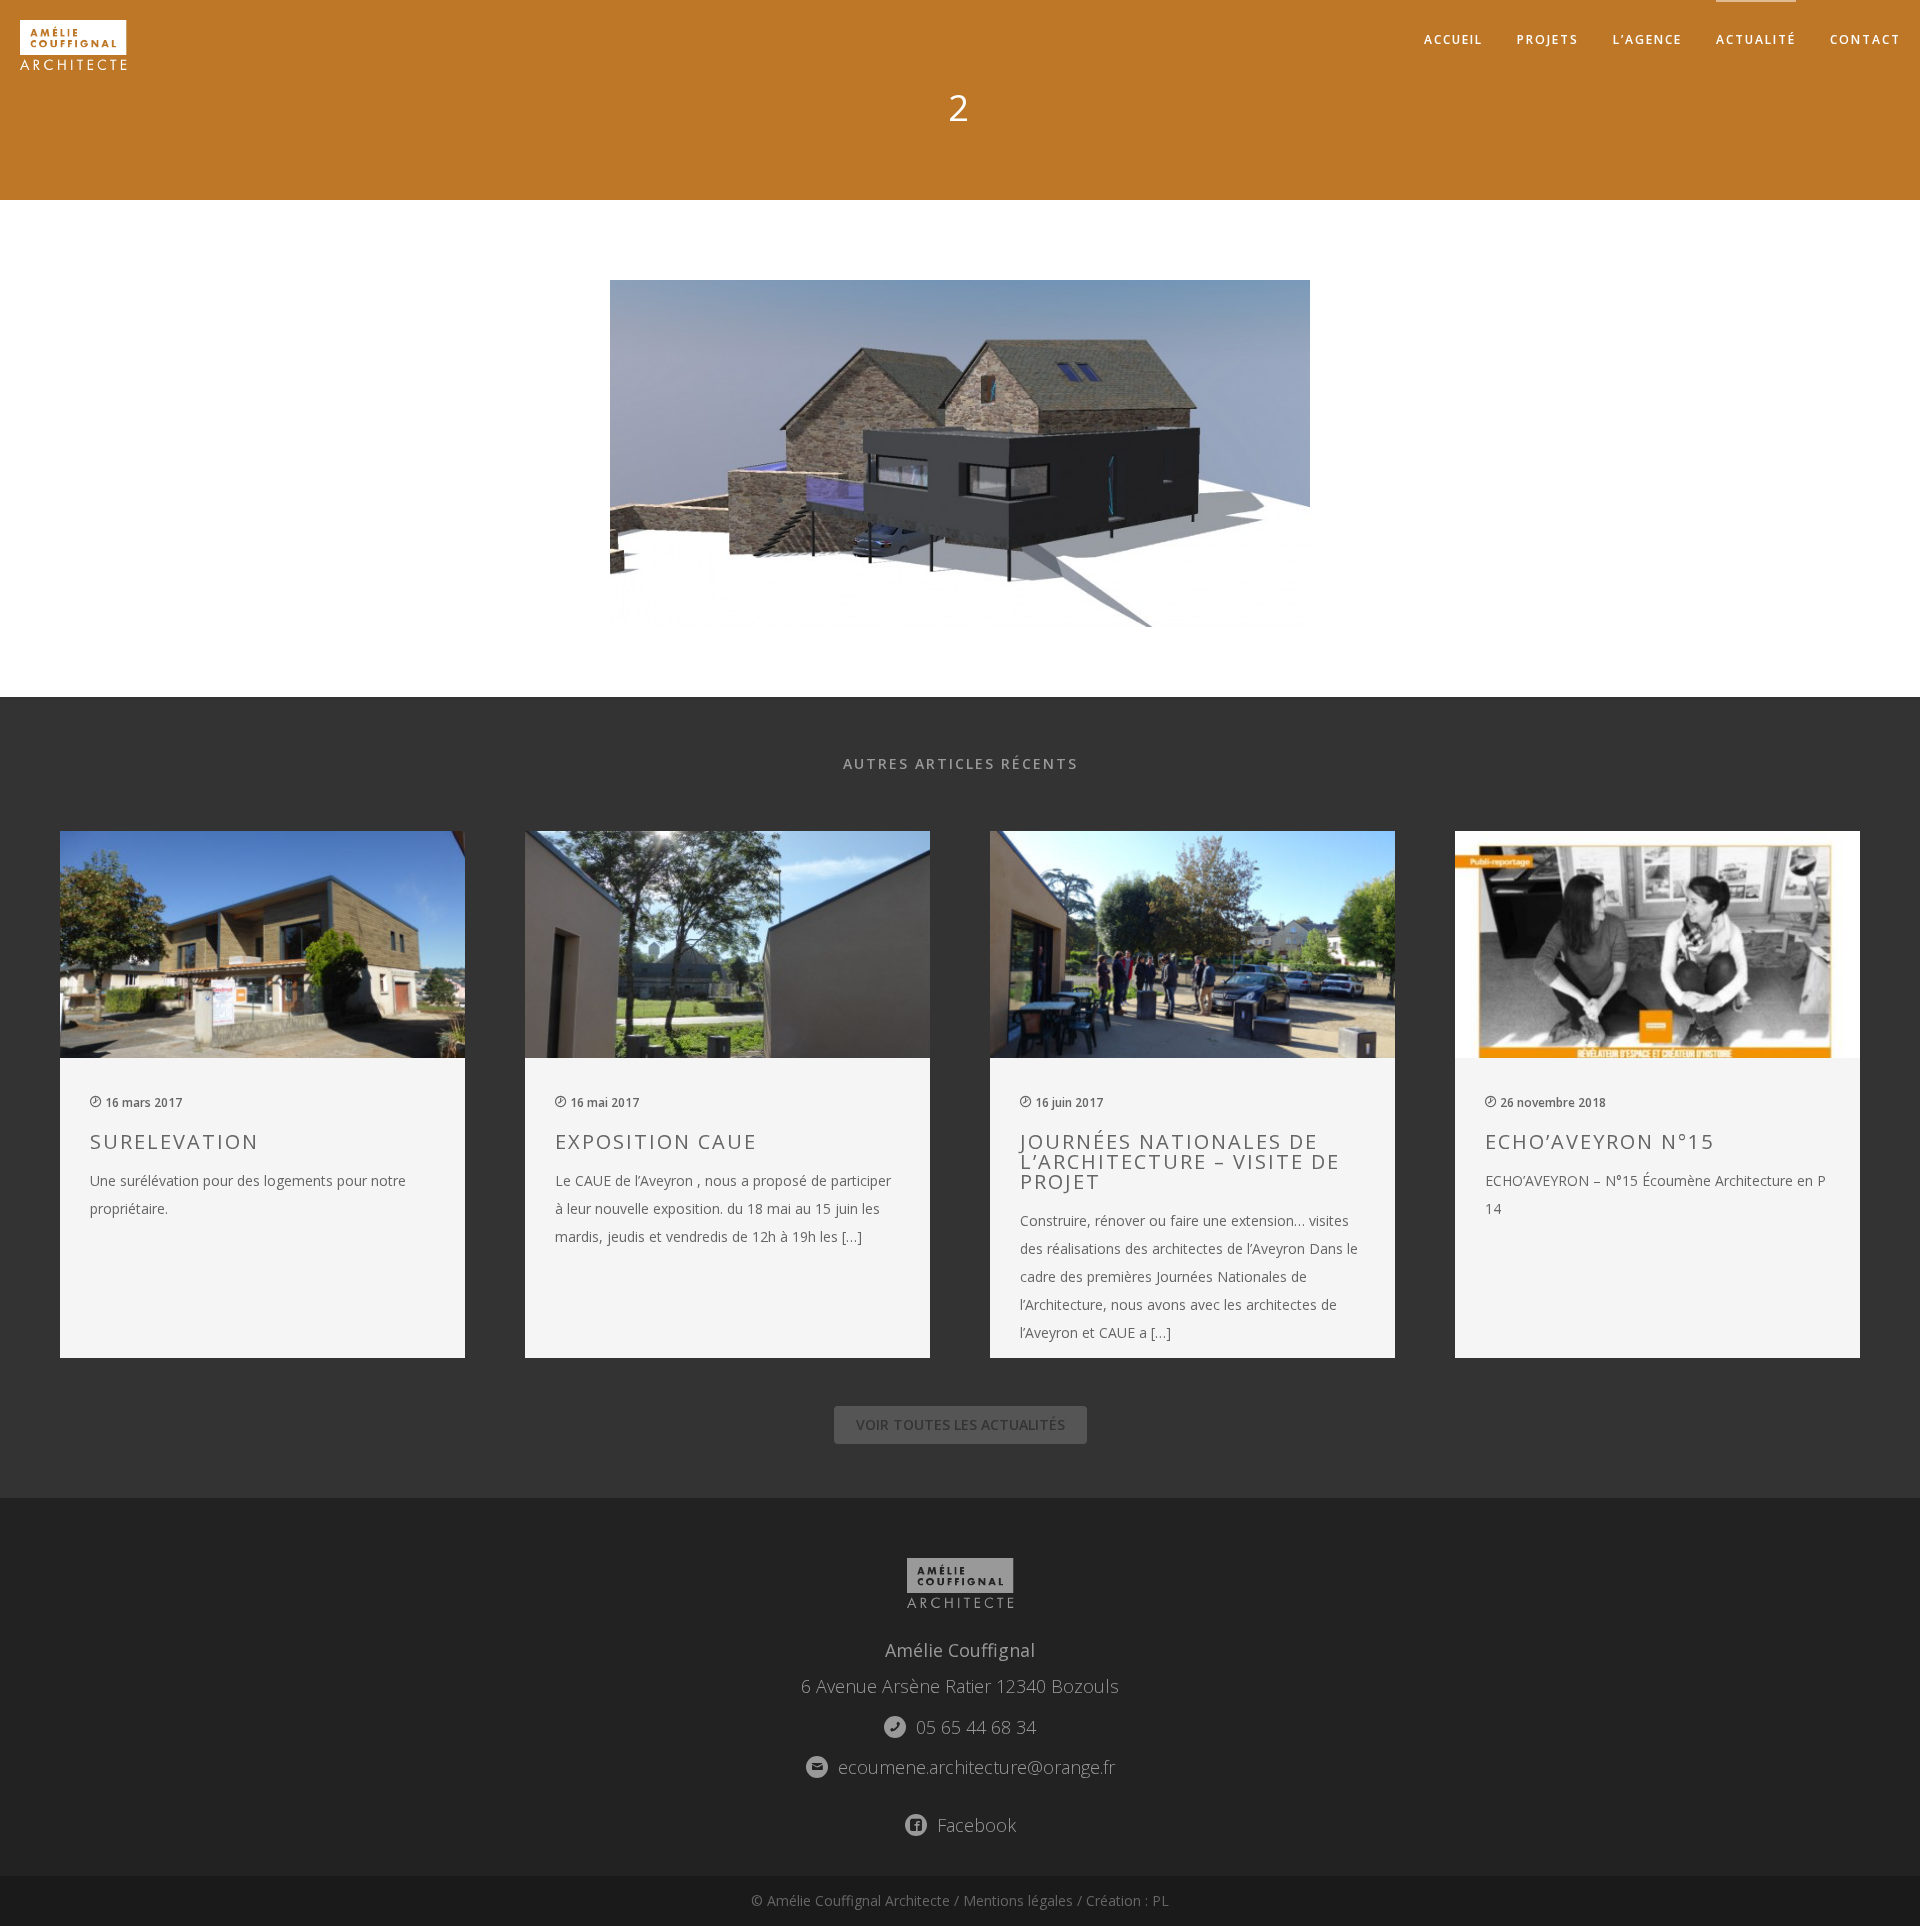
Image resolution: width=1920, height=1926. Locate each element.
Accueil (1453, 39)
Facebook (974, 1825)
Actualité (1756, 39)
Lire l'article (274, 1091)
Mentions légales (1018, 1900)
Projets (1548, 39)
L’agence (1647, 39)
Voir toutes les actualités (960, 1424)
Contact (1865, 39)
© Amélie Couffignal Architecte (850, 1900)
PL (1160, 1900)
